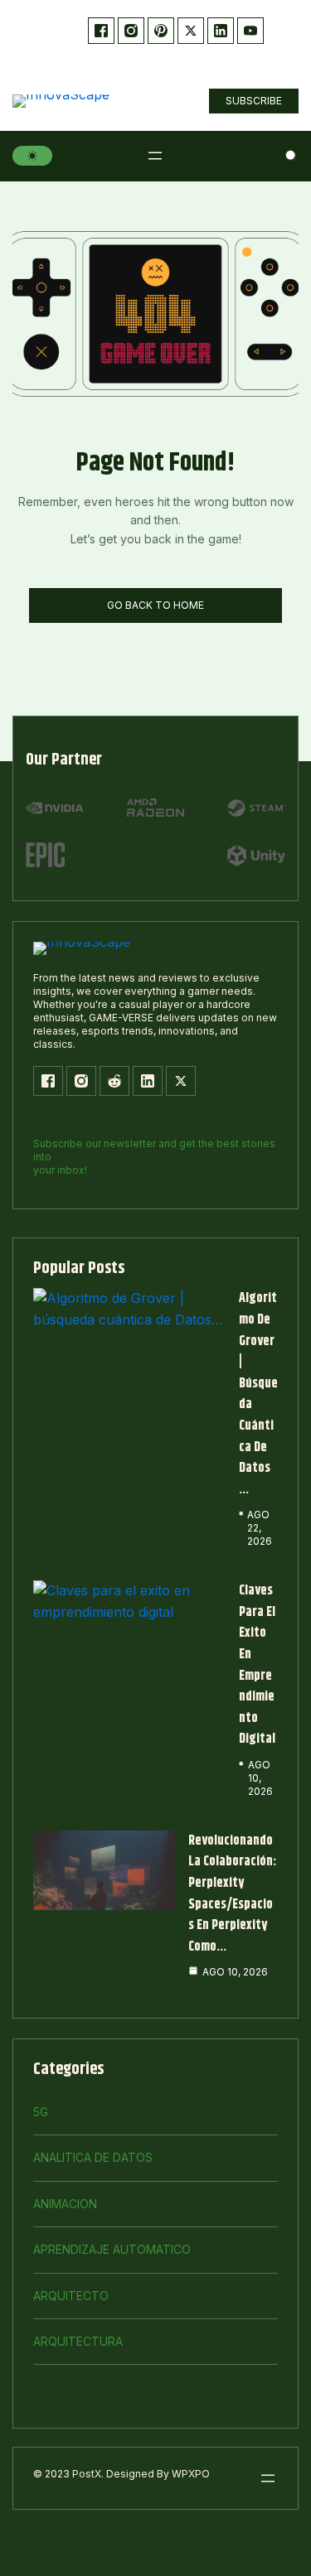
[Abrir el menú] (155, 156)
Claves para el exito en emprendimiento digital (257, 1665)
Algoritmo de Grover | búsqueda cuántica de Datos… (258, 1394)
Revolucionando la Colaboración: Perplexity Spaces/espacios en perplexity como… (232, 1894)
